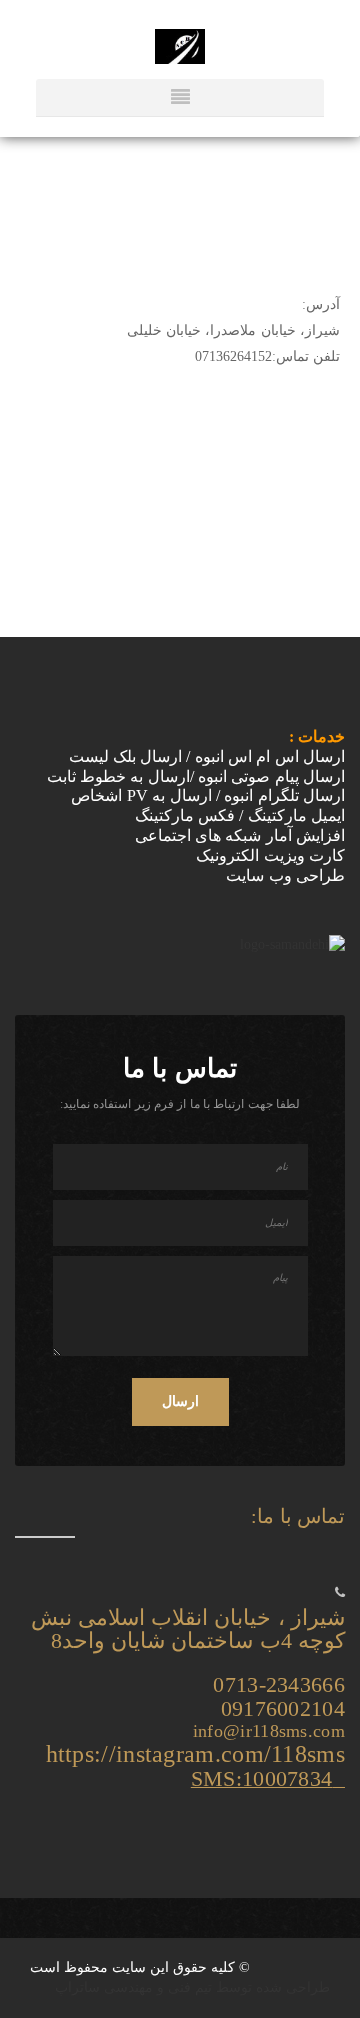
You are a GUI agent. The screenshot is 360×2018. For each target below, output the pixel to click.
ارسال (180, 1401)
